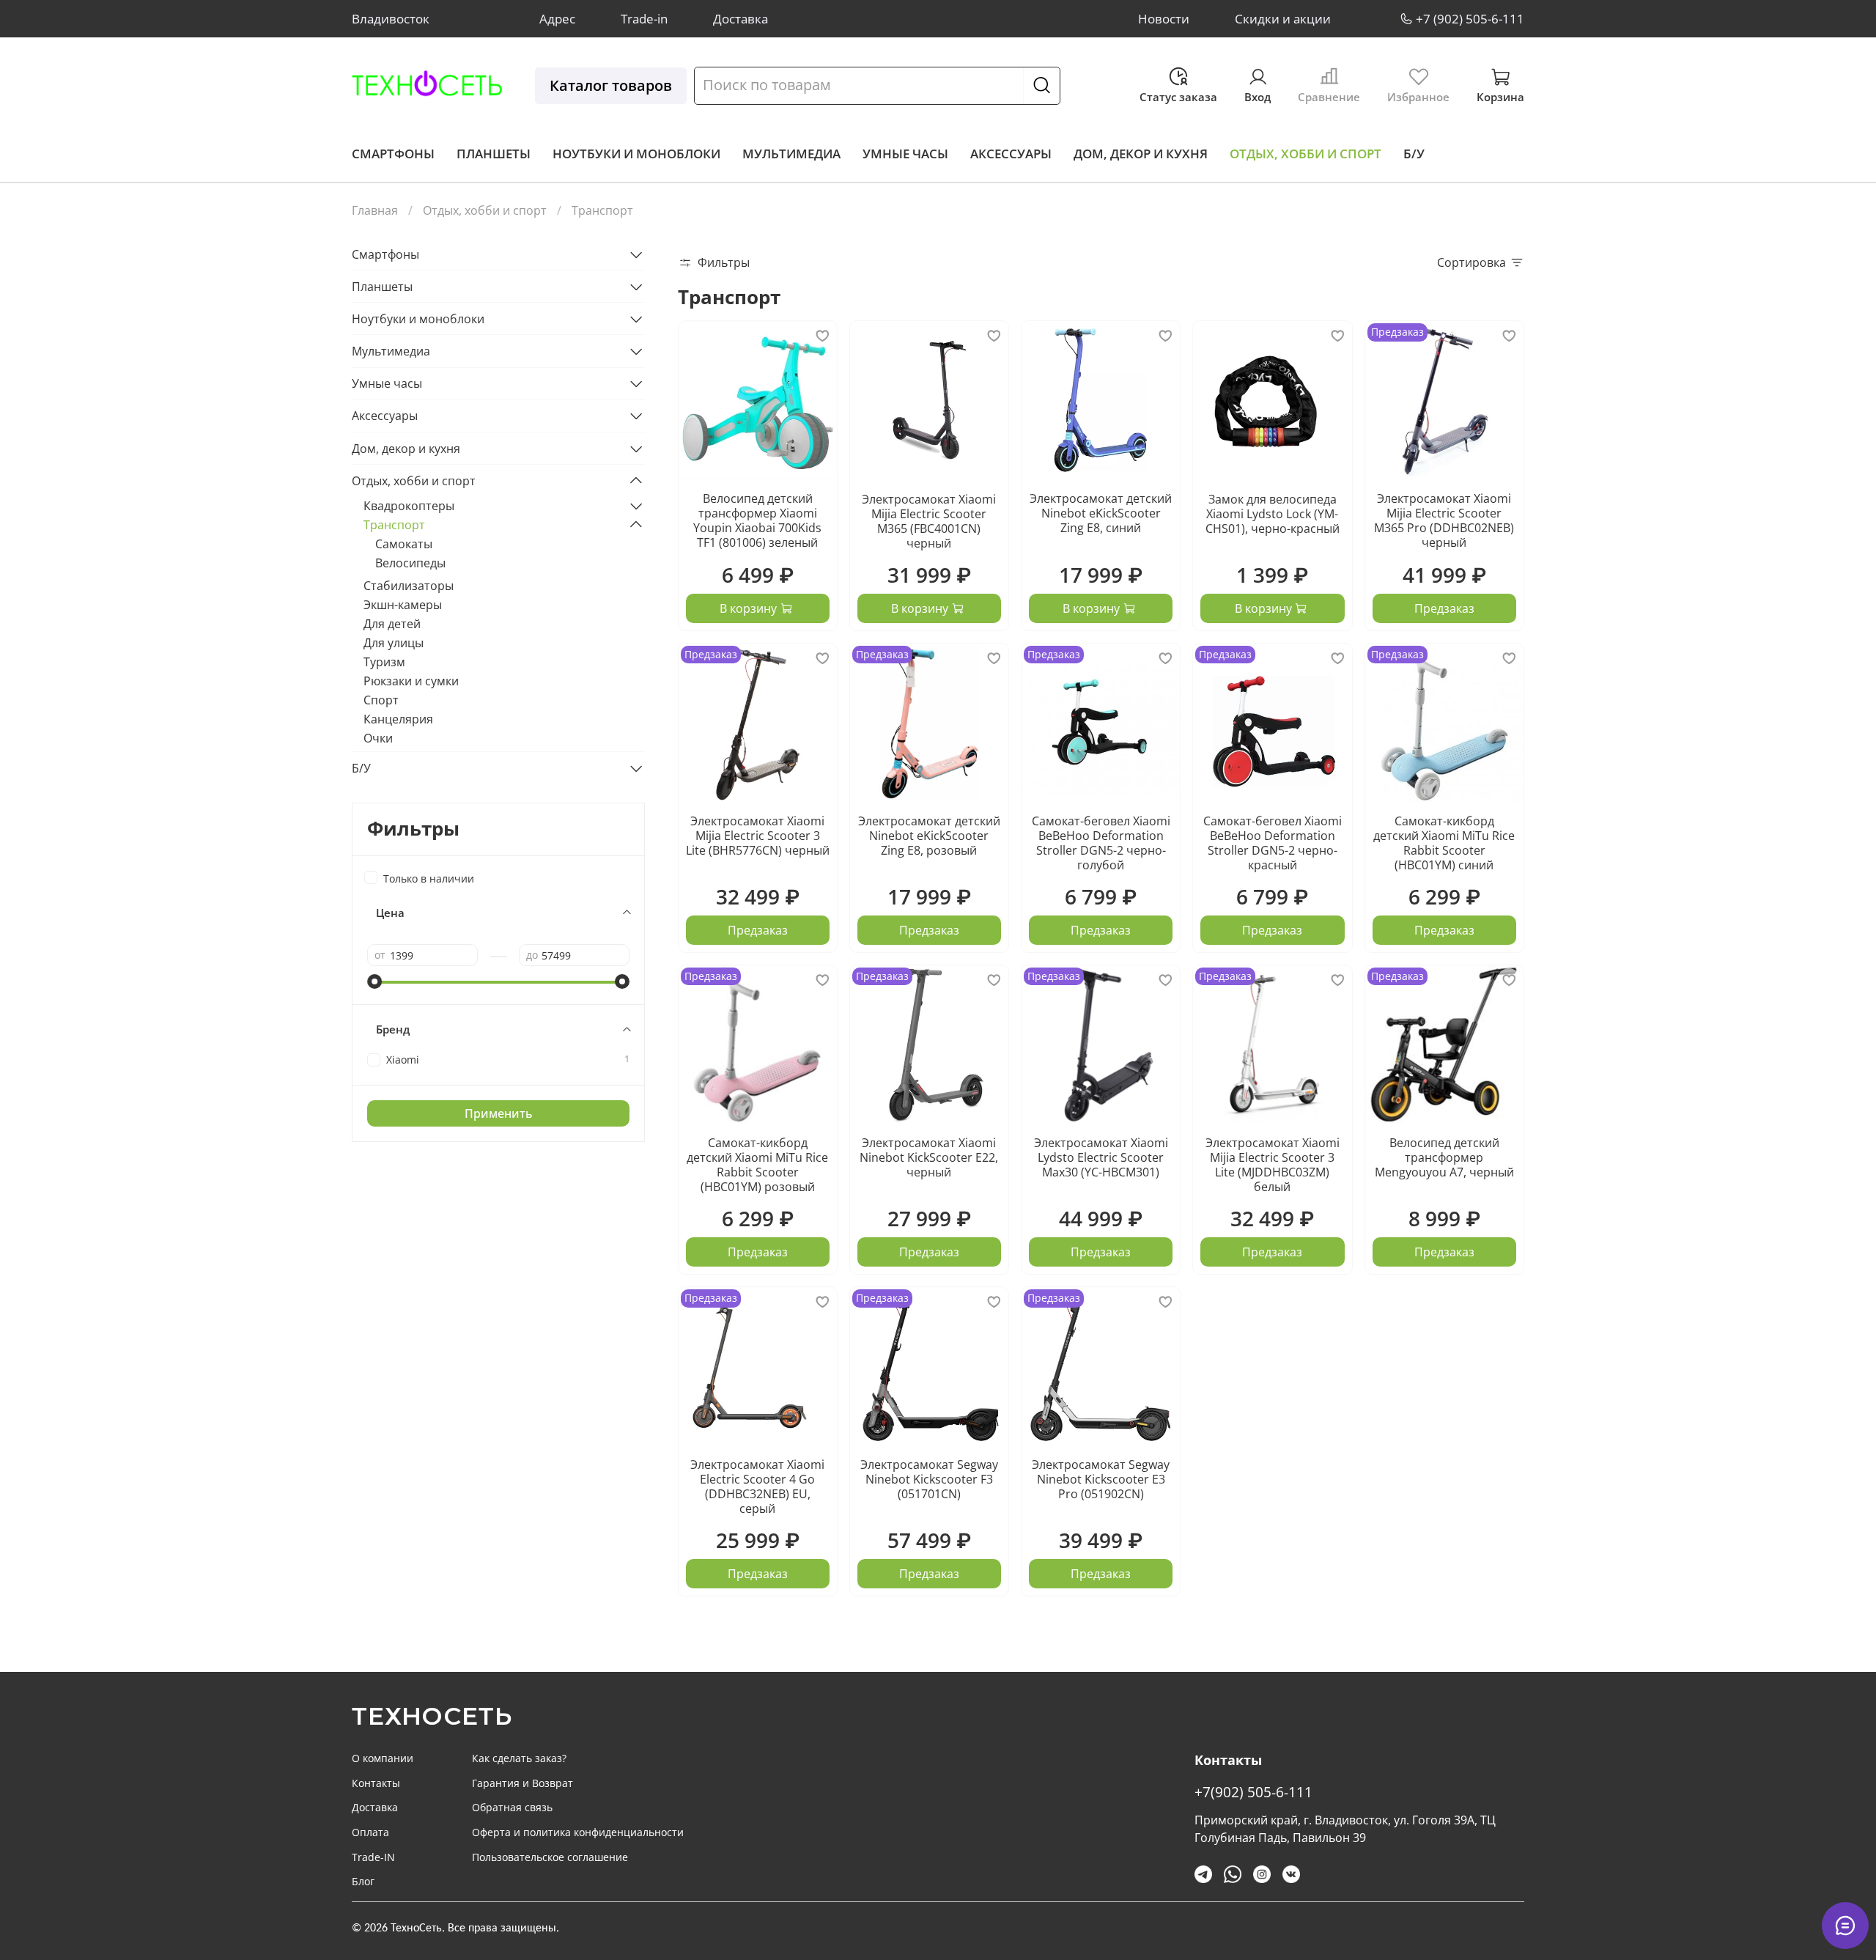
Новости (1164, 19)
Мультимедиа (791, 154)
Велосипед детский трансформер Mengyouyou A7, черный (1444, 1157)
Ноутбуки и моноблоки (636, 154)
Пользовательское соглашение (550, 1857)
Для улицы (394, 643)
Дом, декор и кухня (1141, 154)
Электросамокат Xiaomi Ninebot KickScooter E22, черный (929, 1157)
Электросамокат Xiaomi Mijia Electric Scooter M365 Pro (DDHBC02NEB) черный (1444, 520)
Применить (499, 1113)
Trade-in (644, 19)
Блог (363, 1881)
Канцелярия (398, 719)
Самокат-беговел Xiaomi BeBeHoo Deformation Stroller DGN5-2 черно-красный (1273, 843)
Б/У (1414, 154)
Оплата (370, 1832)
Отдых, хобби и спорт (1306, 154)
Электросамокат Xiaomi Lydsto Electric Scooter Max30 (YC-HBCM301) (1101, 1157)
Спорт (381, 700)
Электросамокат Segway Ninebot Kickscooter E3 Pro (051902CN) (1101, 1479)
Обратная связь (512, 1807)
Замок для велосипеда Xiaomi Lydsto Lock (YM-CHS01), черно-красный (1273, 514)
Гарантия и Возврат (522, 1783)
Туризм (384, 662)
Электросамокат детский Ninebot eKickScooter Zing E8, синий (1101, 513)
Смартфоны (393, 154)
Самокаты (404, 544)
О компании (383, 1758)
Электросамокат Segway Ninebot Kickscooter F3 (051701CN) (929, 1479)
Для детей (392, 624)
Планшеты (494, 154)
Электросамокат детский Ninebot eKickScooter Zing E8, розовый (929, 836)
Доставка (741, 19)
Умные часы (905, 154)
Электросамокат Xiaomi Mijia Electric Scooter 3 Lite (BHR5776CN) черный (758, 836)
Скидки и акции (1283, 19)
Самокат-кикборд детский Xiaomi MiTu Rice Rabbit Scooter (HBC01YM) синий (1444, 843)
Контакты (376, 1783)
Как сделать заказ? (519, 1758)
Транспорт (394, 525)
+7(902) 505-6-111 (1253, 1792)
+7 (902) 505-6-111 (1470, 19)
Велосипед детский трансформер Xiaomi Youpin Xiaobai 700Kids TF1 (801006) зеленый (757, 520)
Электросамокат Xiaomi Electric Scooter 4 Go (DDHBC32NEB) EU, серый (757, 1486)
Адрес (557, 19)
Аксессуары (1011, 154)
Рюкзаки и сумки (411, 681)
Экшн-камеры (403, 605)
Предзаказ (1444, 608)
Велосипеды (410, 563)
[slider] (374, 981)
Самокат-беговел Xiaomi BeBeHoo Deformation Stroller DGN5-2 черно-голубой (1101, 843)
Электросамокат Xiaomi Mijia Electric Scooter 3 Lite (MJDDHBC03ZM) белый (1273, 1165)
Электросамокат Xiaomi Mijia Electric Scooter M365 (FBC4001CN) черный (929, 521)
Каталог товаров (611, 85)
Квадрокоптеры (409, 506)
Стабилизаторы (409, 586)
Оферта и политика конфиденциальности (578, 1832)
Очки (378, 738)
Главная (375, 210)
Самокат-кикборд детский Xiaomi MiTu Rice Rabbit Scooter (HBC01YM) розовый (757, 1165)
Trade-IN (373, 1857)
